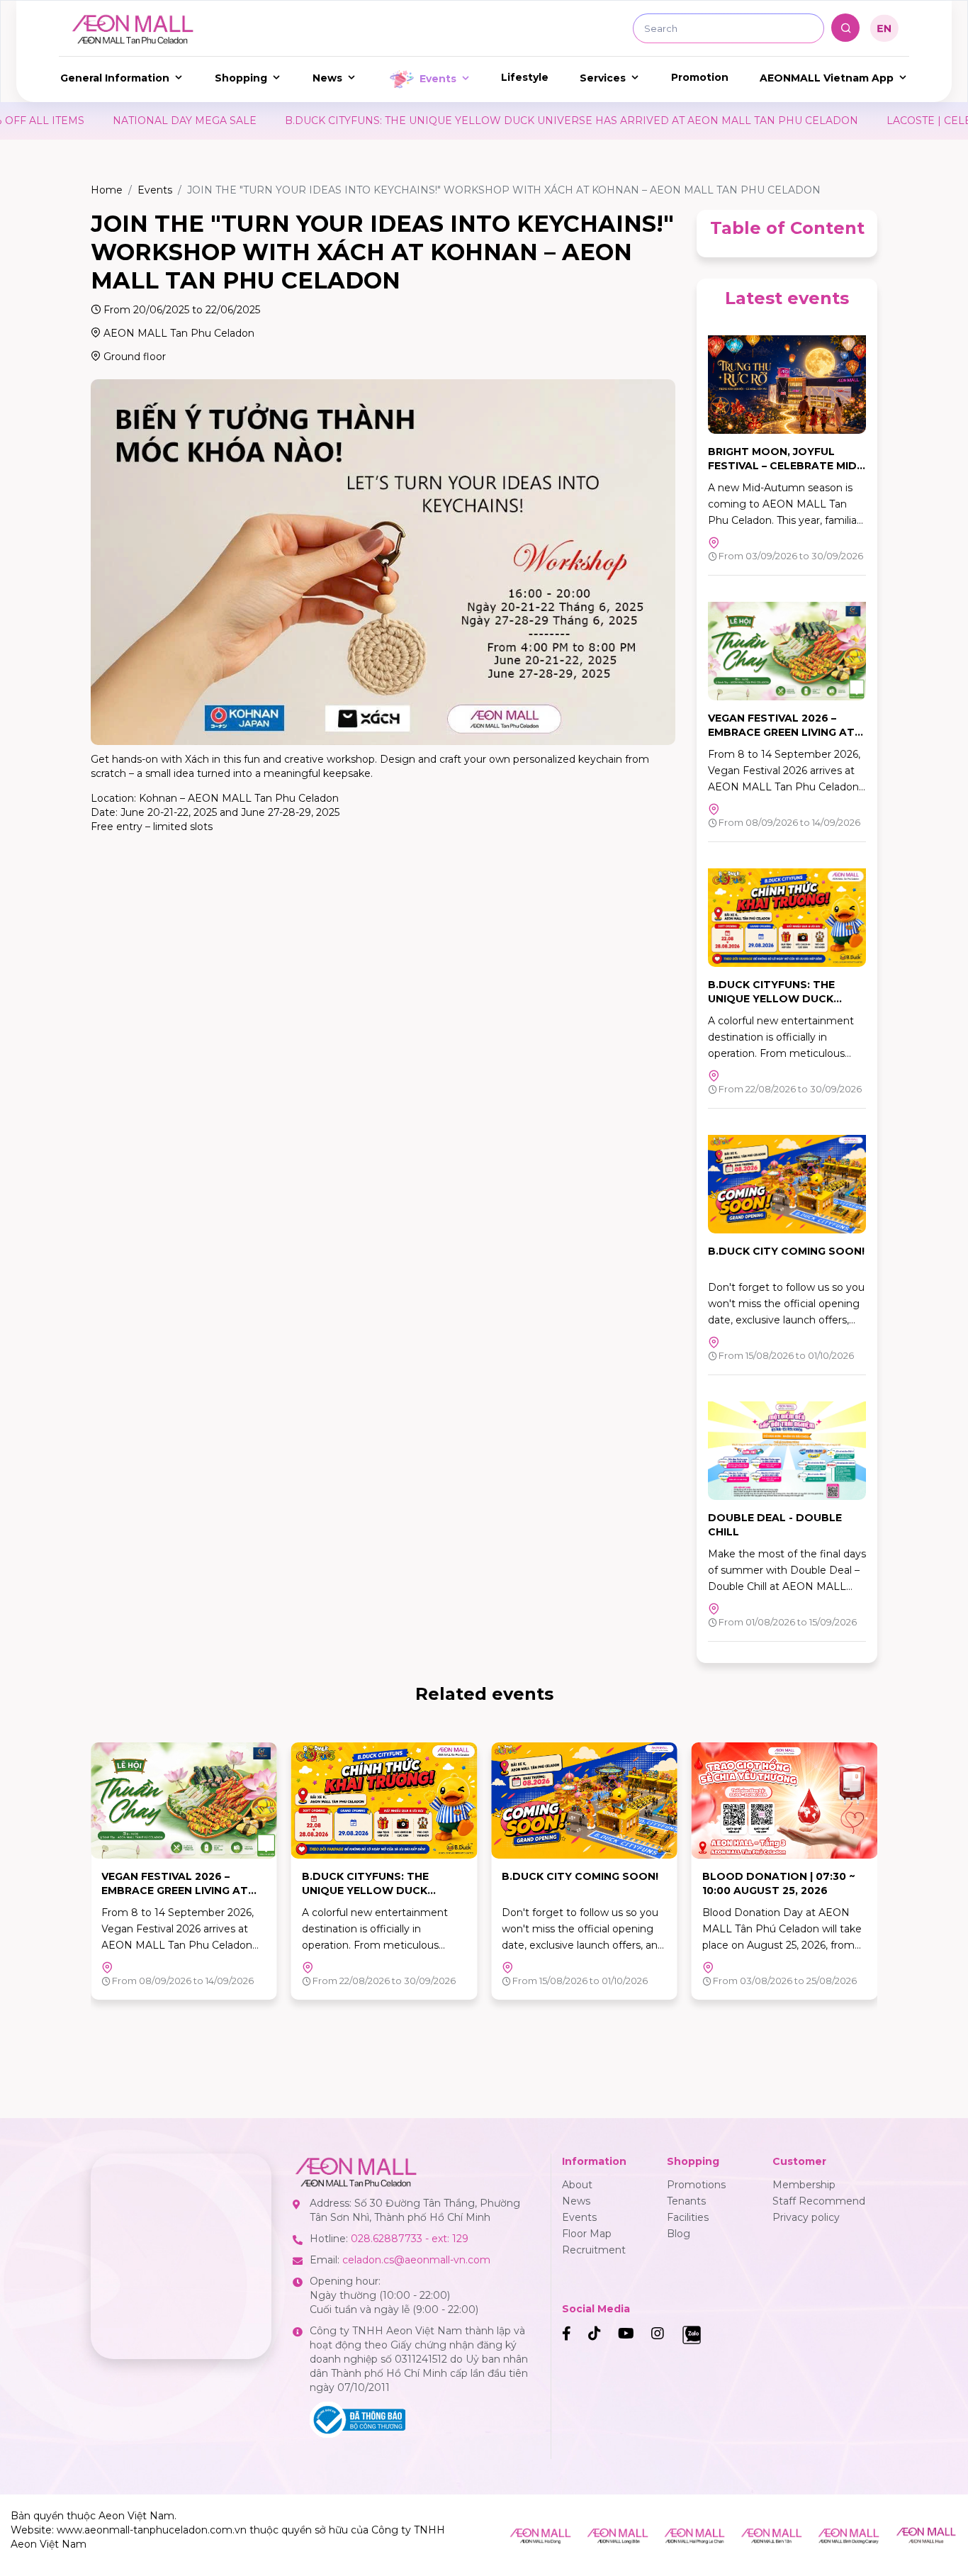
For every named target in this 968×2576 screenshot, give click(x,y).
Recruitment (594, 2250)
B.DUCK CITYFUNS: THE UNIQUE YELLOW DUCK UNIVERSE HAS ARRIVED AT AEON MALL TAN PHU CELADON (427, 121)
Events (438, 79)
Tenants (686, 2201)
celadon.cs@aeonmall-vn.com (416, 2260)
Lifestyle (525, 77)
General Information (115, 78)
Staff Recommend (819, 2201)
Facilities (688, 2217)
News (327, 78)
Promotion (700, 77)
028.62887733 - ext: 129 (410, 2239)
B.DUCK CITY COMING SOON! (786, 1251)
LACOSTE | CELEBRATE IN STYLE (827, 121)
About (577, 2185)
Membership (804, 2185)
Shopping (241, 78)
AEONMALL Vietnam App (827, 78)
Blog (679, 2234)
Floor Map (587, 2234)
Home (107, 190)
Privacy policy (806, 2217)
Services (603, 78)
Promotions (696, 2185)
